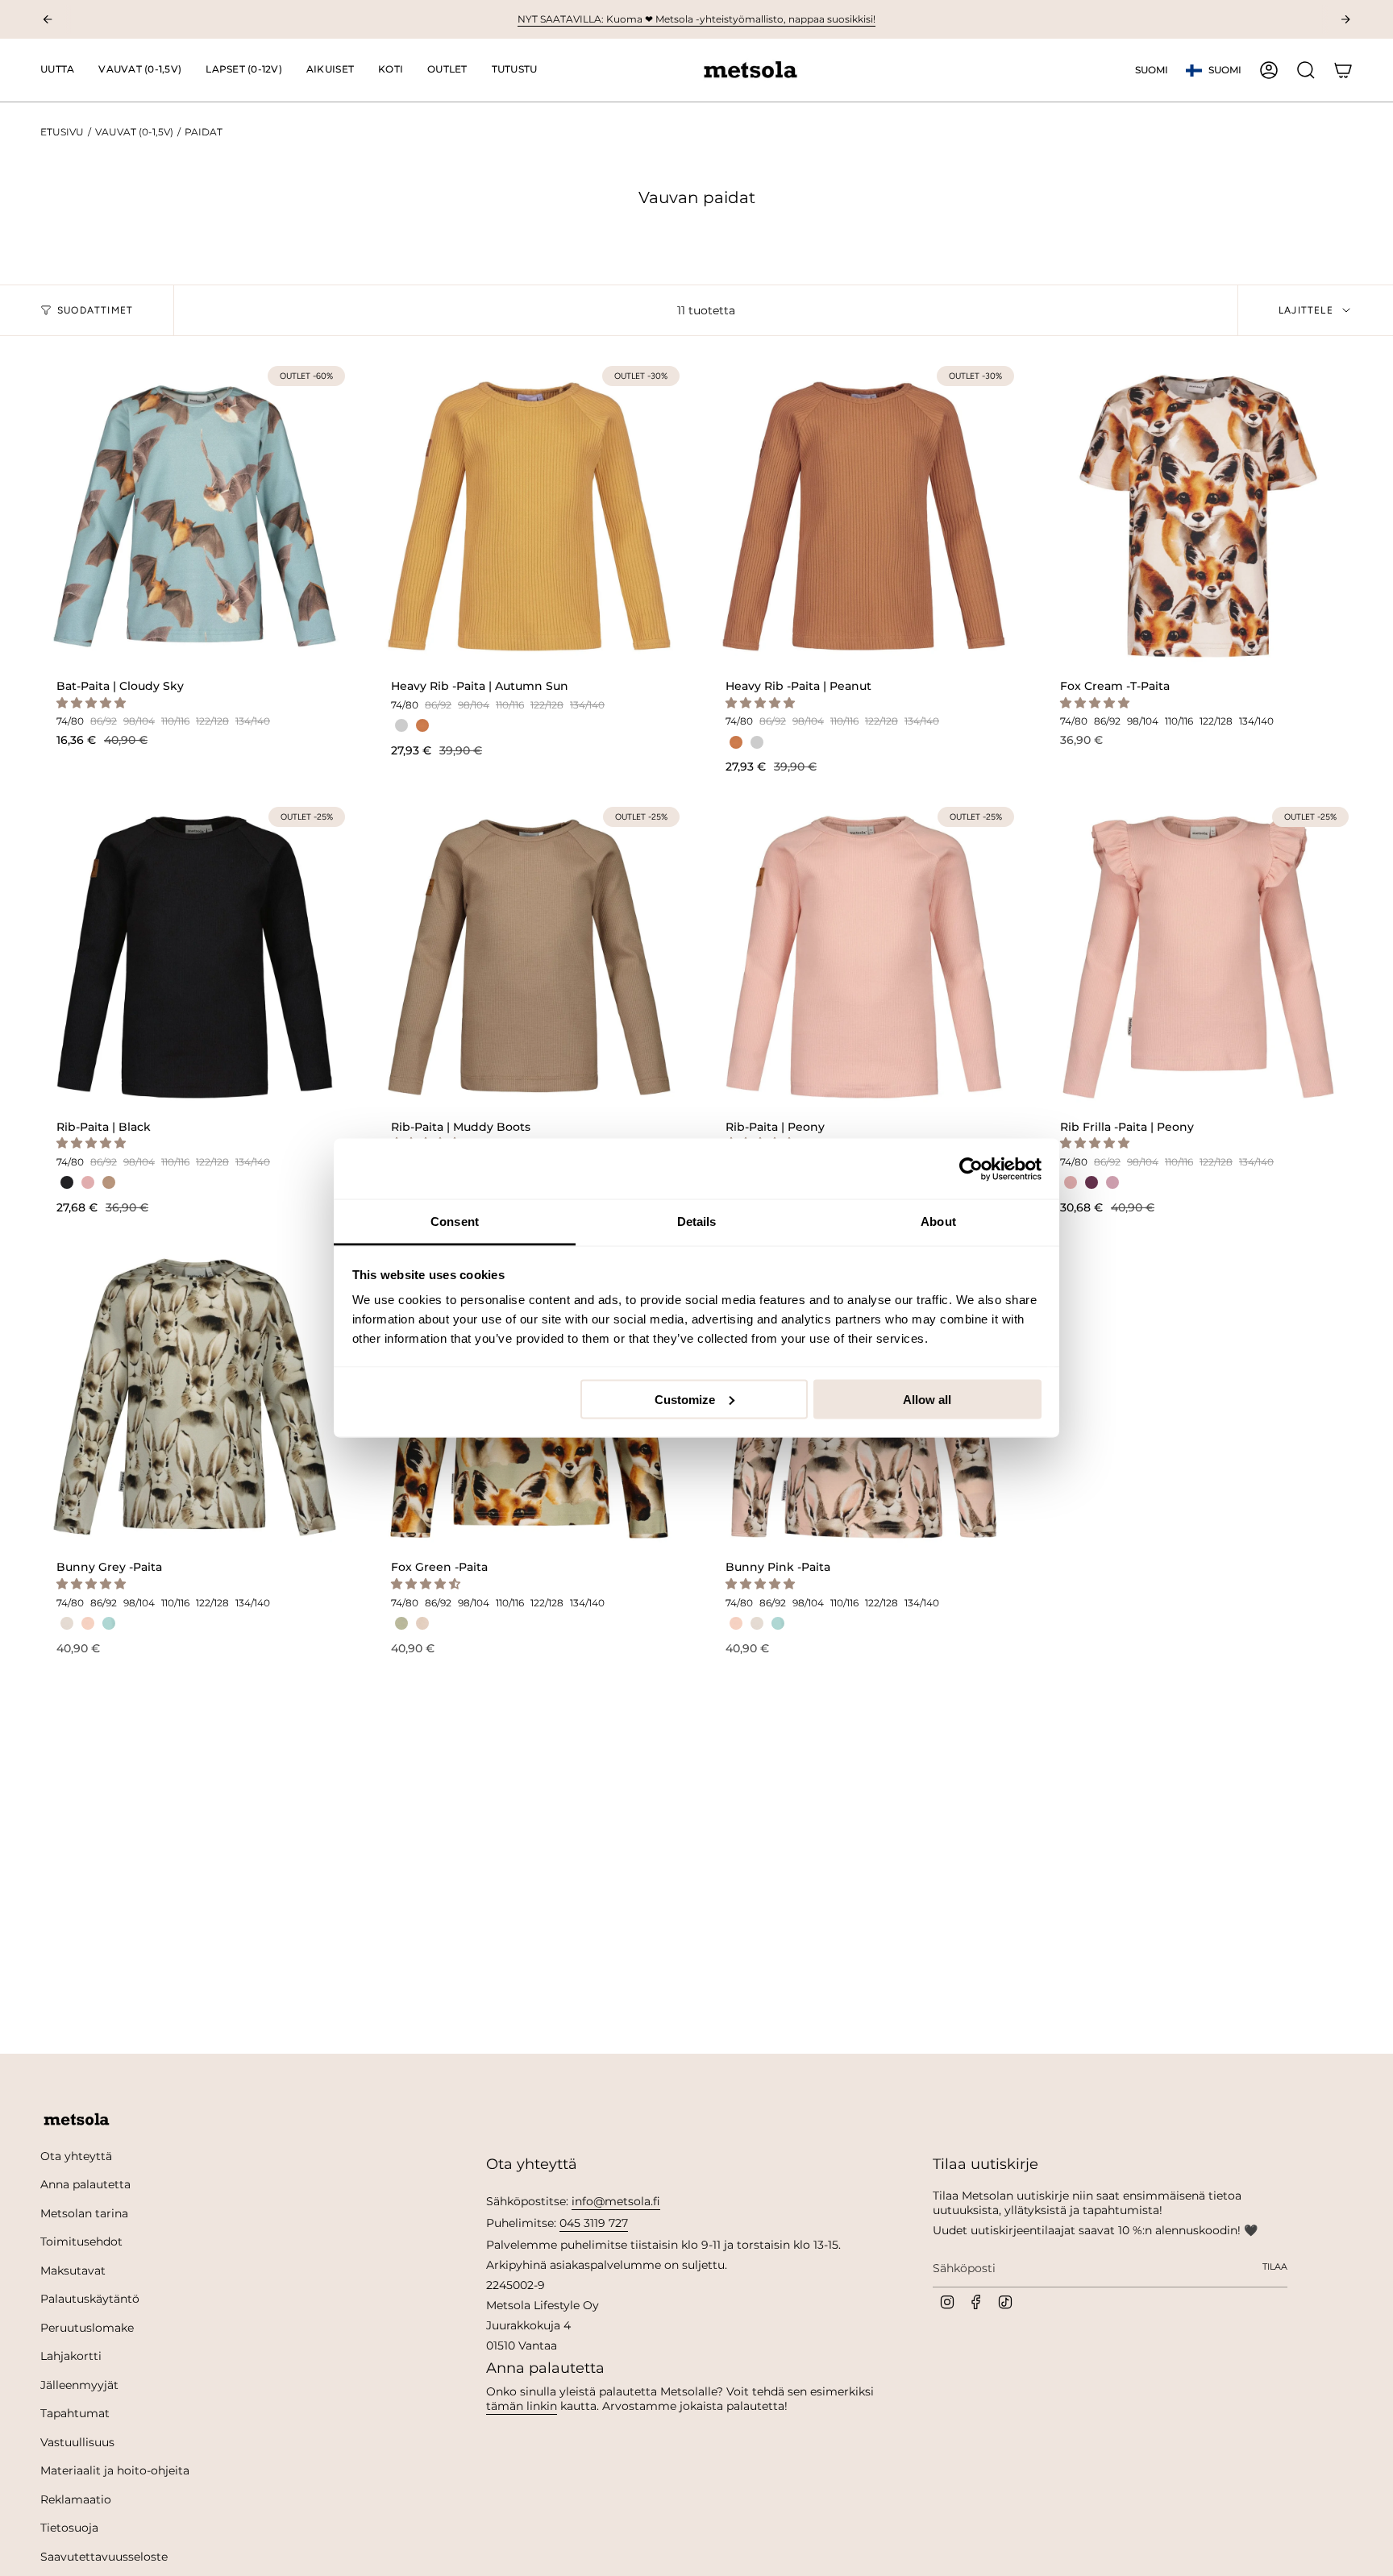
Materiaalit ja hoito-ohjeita (115, 2470)
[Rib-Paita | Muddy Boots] (529, 957)
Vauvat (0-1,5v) (134, 132)
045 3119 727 (594, 2223)
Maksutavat (73, 2271)
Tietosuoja (69, 2528)
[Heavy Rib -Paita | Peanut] (864, 516)
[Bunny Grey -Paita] (195, 1397)
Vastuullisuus (77, 2442)
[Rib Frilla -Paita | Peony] (1198, 957)
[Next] (1345, 19)
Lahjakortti (71, 2356)
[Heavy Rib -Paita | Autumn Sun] (529, 516)
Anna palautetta (85, 2184)
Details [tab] (697, 1222)
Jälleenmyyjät (79, 2385)
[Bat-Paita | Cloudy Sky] (195, 516)
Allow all (927, 1399)
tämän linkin (522, 2406)
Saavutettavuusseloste (104, 2557)
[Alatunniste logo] (77, 2120)
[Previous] (48, 19)
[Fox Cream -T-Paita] (1198, 516)
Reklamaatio (76, 2499)
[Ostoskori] (1343, 70)
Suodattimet (95, 310)
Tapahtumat (75, 2413)
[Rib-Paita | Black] (195, 957)
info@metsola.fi (616, 2201)
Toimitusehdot (81, 2242)
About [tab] (938, 1222)
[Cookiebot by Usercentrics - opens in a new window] (971, 1169)
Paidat (204, 132)
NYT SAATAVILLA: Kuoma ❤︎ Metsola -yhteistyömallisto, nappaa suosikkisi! (696, 19)
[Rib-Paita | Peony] (864, 957)
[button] (140, 70)
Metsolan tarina (84, 2213)
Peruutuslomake (87, 2328)
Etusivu (62, 132)
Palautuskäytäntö (90, 2299)
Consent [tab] (455, 1222)
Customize (685, 1399)
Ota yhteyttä (76, 2156)
